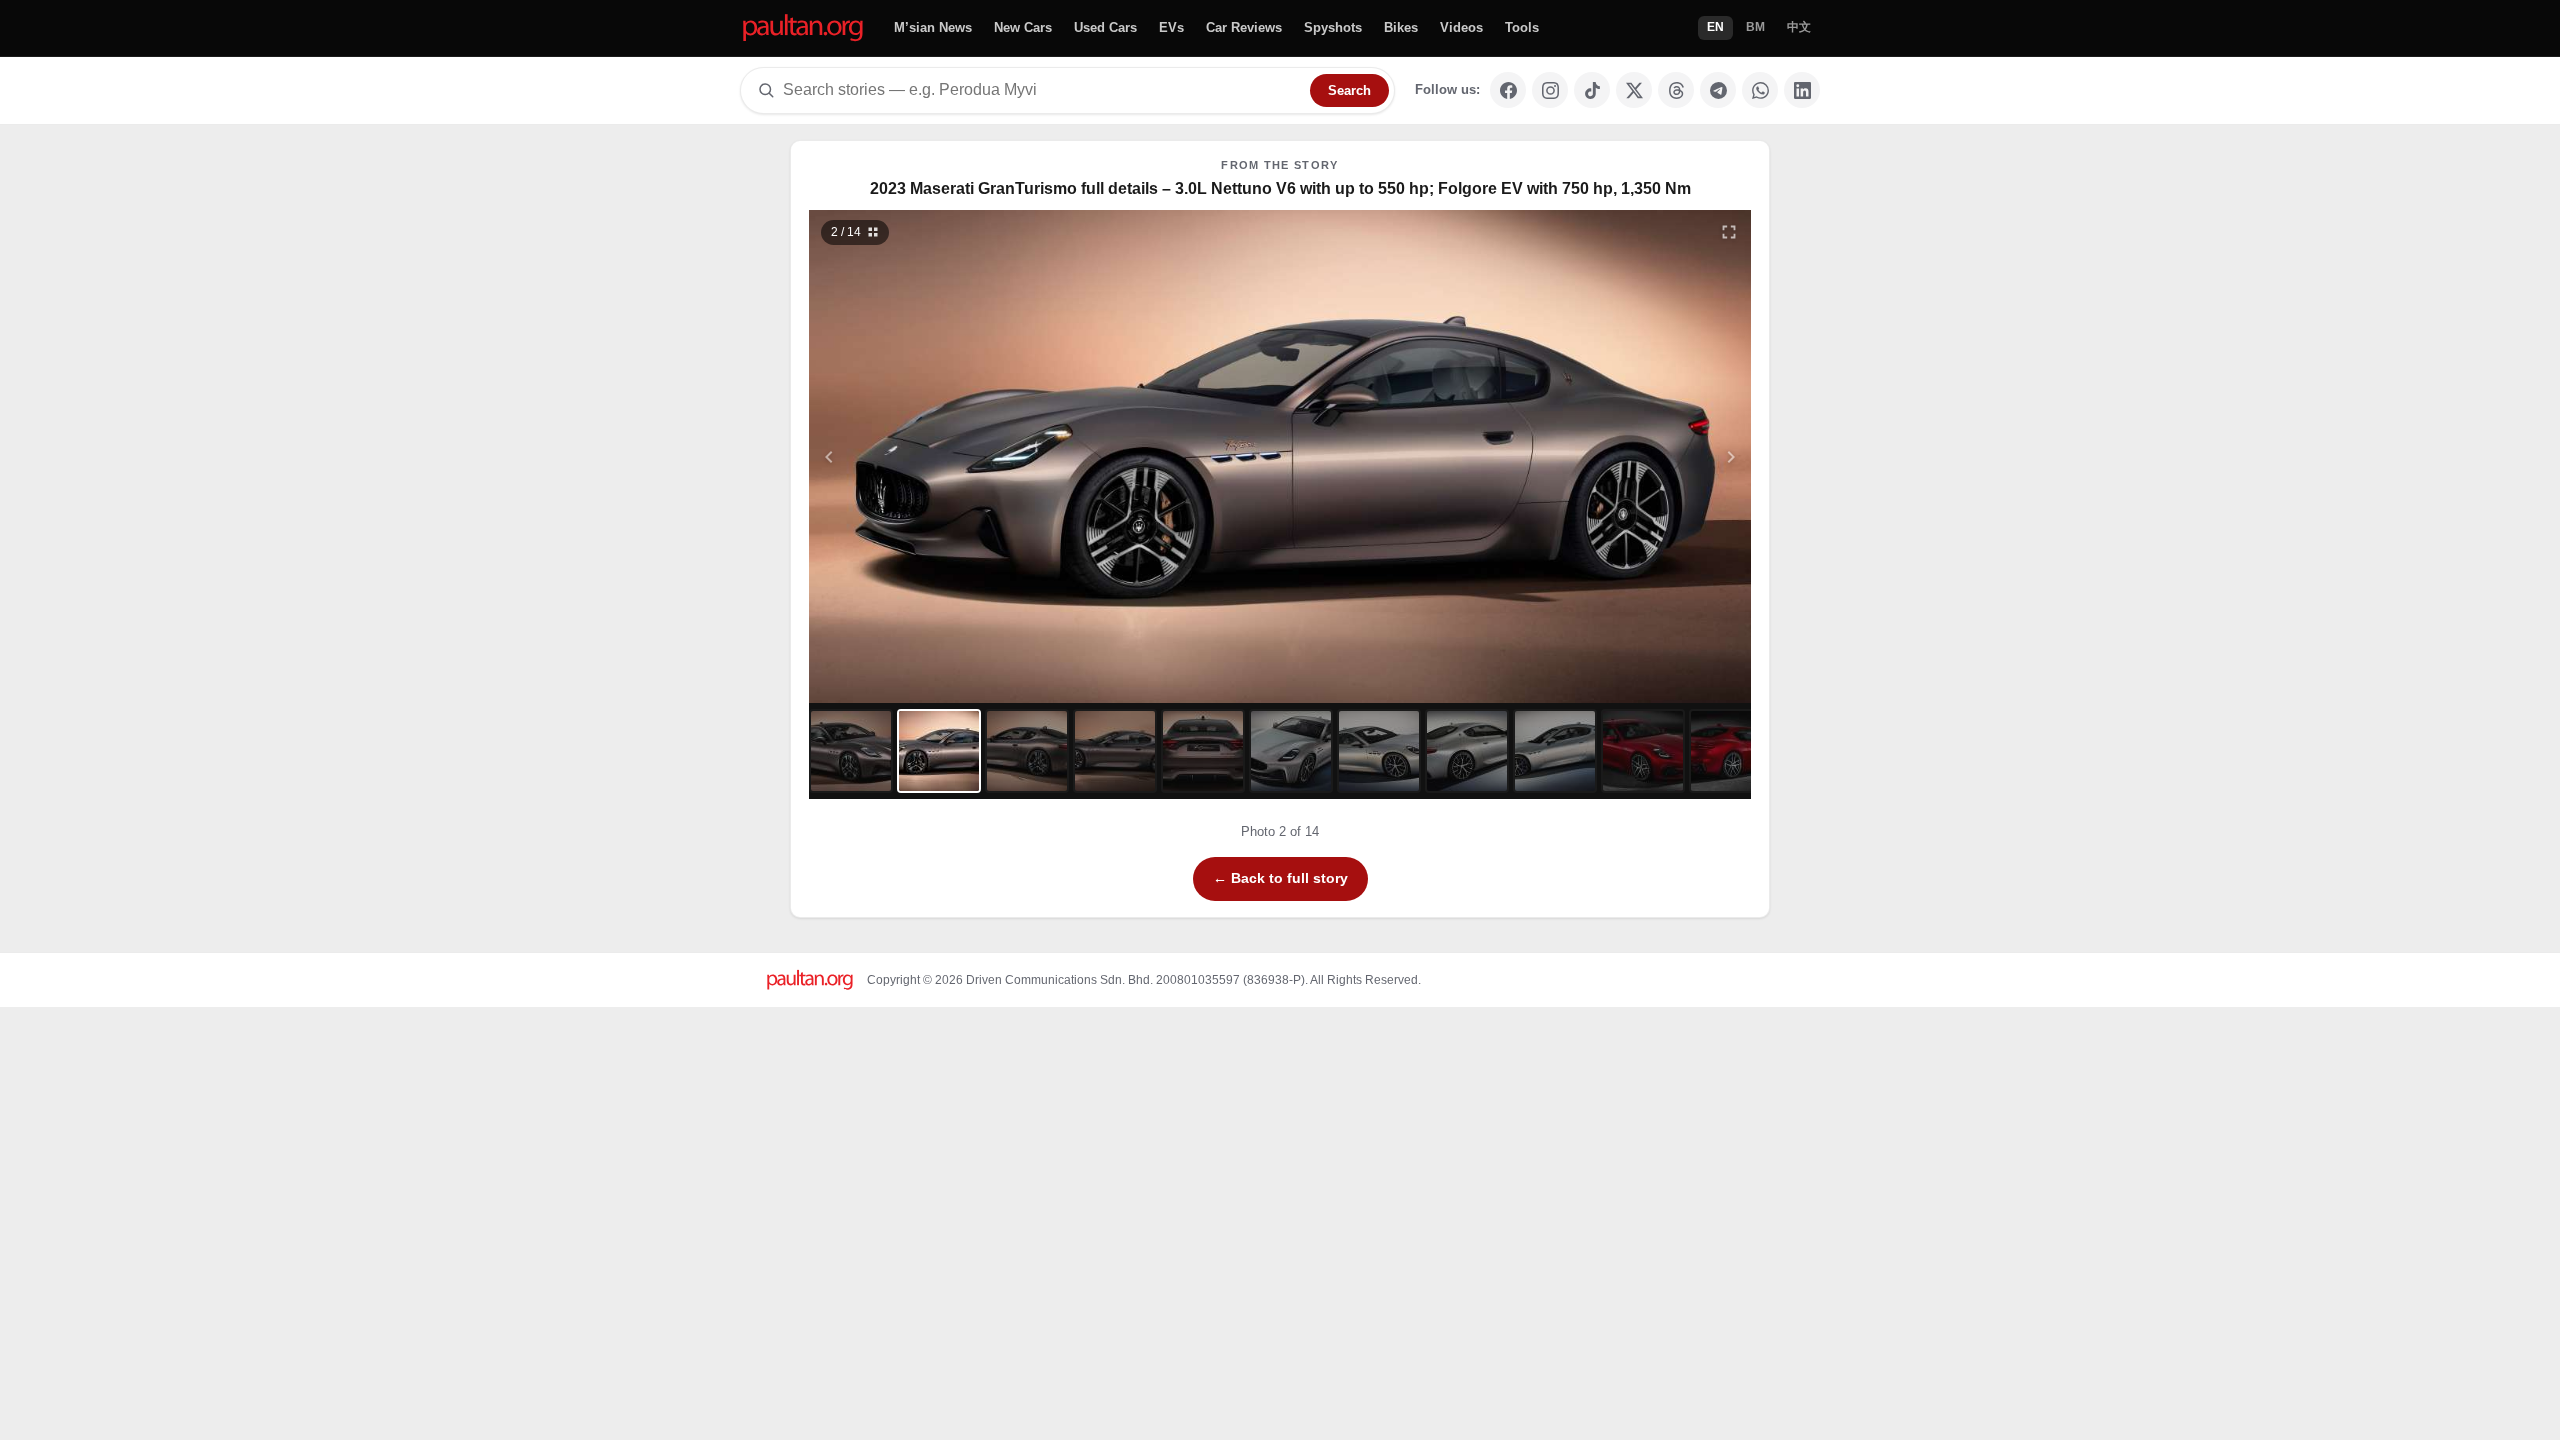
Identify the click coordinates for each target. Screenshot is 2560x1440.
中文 (1799, 27)
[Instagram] (1550, 90)
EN (1715, 27)
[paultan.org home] (803, 28)
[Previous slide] (927, 456)
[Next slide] (1634, 456)
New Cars (1023, 27)
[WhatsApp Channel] (1760, 90)
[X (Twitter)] (1634, 90)
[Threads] (1676, 90)
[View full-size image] (1729, 232)
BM (1755, 27)
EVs (1171, 27)
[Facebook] (1508, 90)
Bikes (1401, 27)
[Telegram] (1718, 90)
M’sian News (933, 27)
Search (1349, 90)
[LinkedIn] (1802, 90)
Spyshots (1333, 27)
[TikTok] (1592, 90)
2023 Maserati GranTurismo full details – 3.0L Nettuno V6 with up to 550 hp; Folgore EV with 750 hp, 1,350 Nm (1280, 188)
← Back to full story (1280, 878)
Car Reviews (1244, 27)
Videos (1461, 27)
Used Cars (1105, 27)
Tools (1522, 27)
